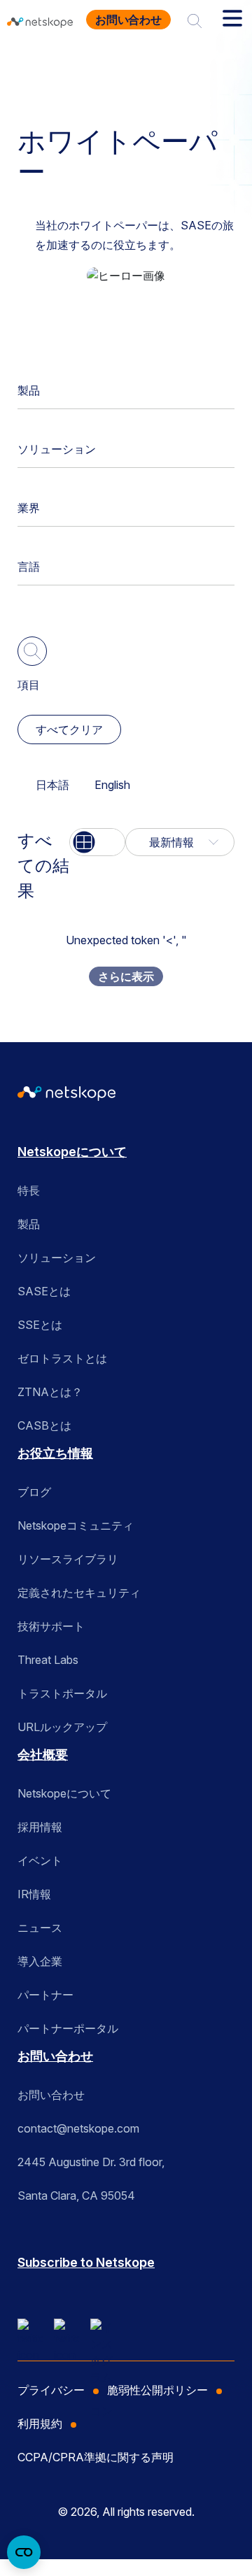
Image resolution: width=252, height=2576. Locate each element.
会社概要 (43, 1755)
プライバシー (51, 2390)
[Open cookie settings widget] (24, 2552)
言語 (29, 567)
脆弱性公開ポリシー (157, 2390)
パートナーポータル (68, 2028)
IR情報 (34, 1894)
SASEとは (44, 1291)
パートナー (45, 1995)
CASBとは (44, 1425)
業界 (29, 508)
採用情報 (40, 1827)
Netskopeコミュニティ (76, 1525)
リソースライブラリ (68, 1559)
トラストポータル (62, 1693)
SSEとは (40, 1325)
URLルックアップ (62, 1727)
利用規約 (40, 2424)
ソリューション (57, 449)
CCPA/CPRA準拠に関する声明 (96, 2457)
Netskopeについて (72, 1152)
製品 (29, 390)
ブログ (34, 1492)
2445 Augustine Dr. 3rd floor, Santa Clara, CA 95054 (91, 2179)
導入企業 (40, 1961)
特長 (29, 1190)
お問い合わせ (128, 20)
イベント (40, 1860)
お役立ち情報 (144, 65)
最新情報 (171, 842)
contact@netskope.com (78, 2128)
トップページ (57, 65)
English (112, 785)
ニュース (40, 1928)
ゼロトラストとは (62, 1358)
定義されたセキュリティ (79, 1593)
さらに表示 (126, 976)
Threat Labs (48, 1660)
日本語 (52, 785)
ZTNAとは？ (50, 1392)
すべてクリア (69, 730)
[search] (195, 20)
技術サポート (51, 1626)
